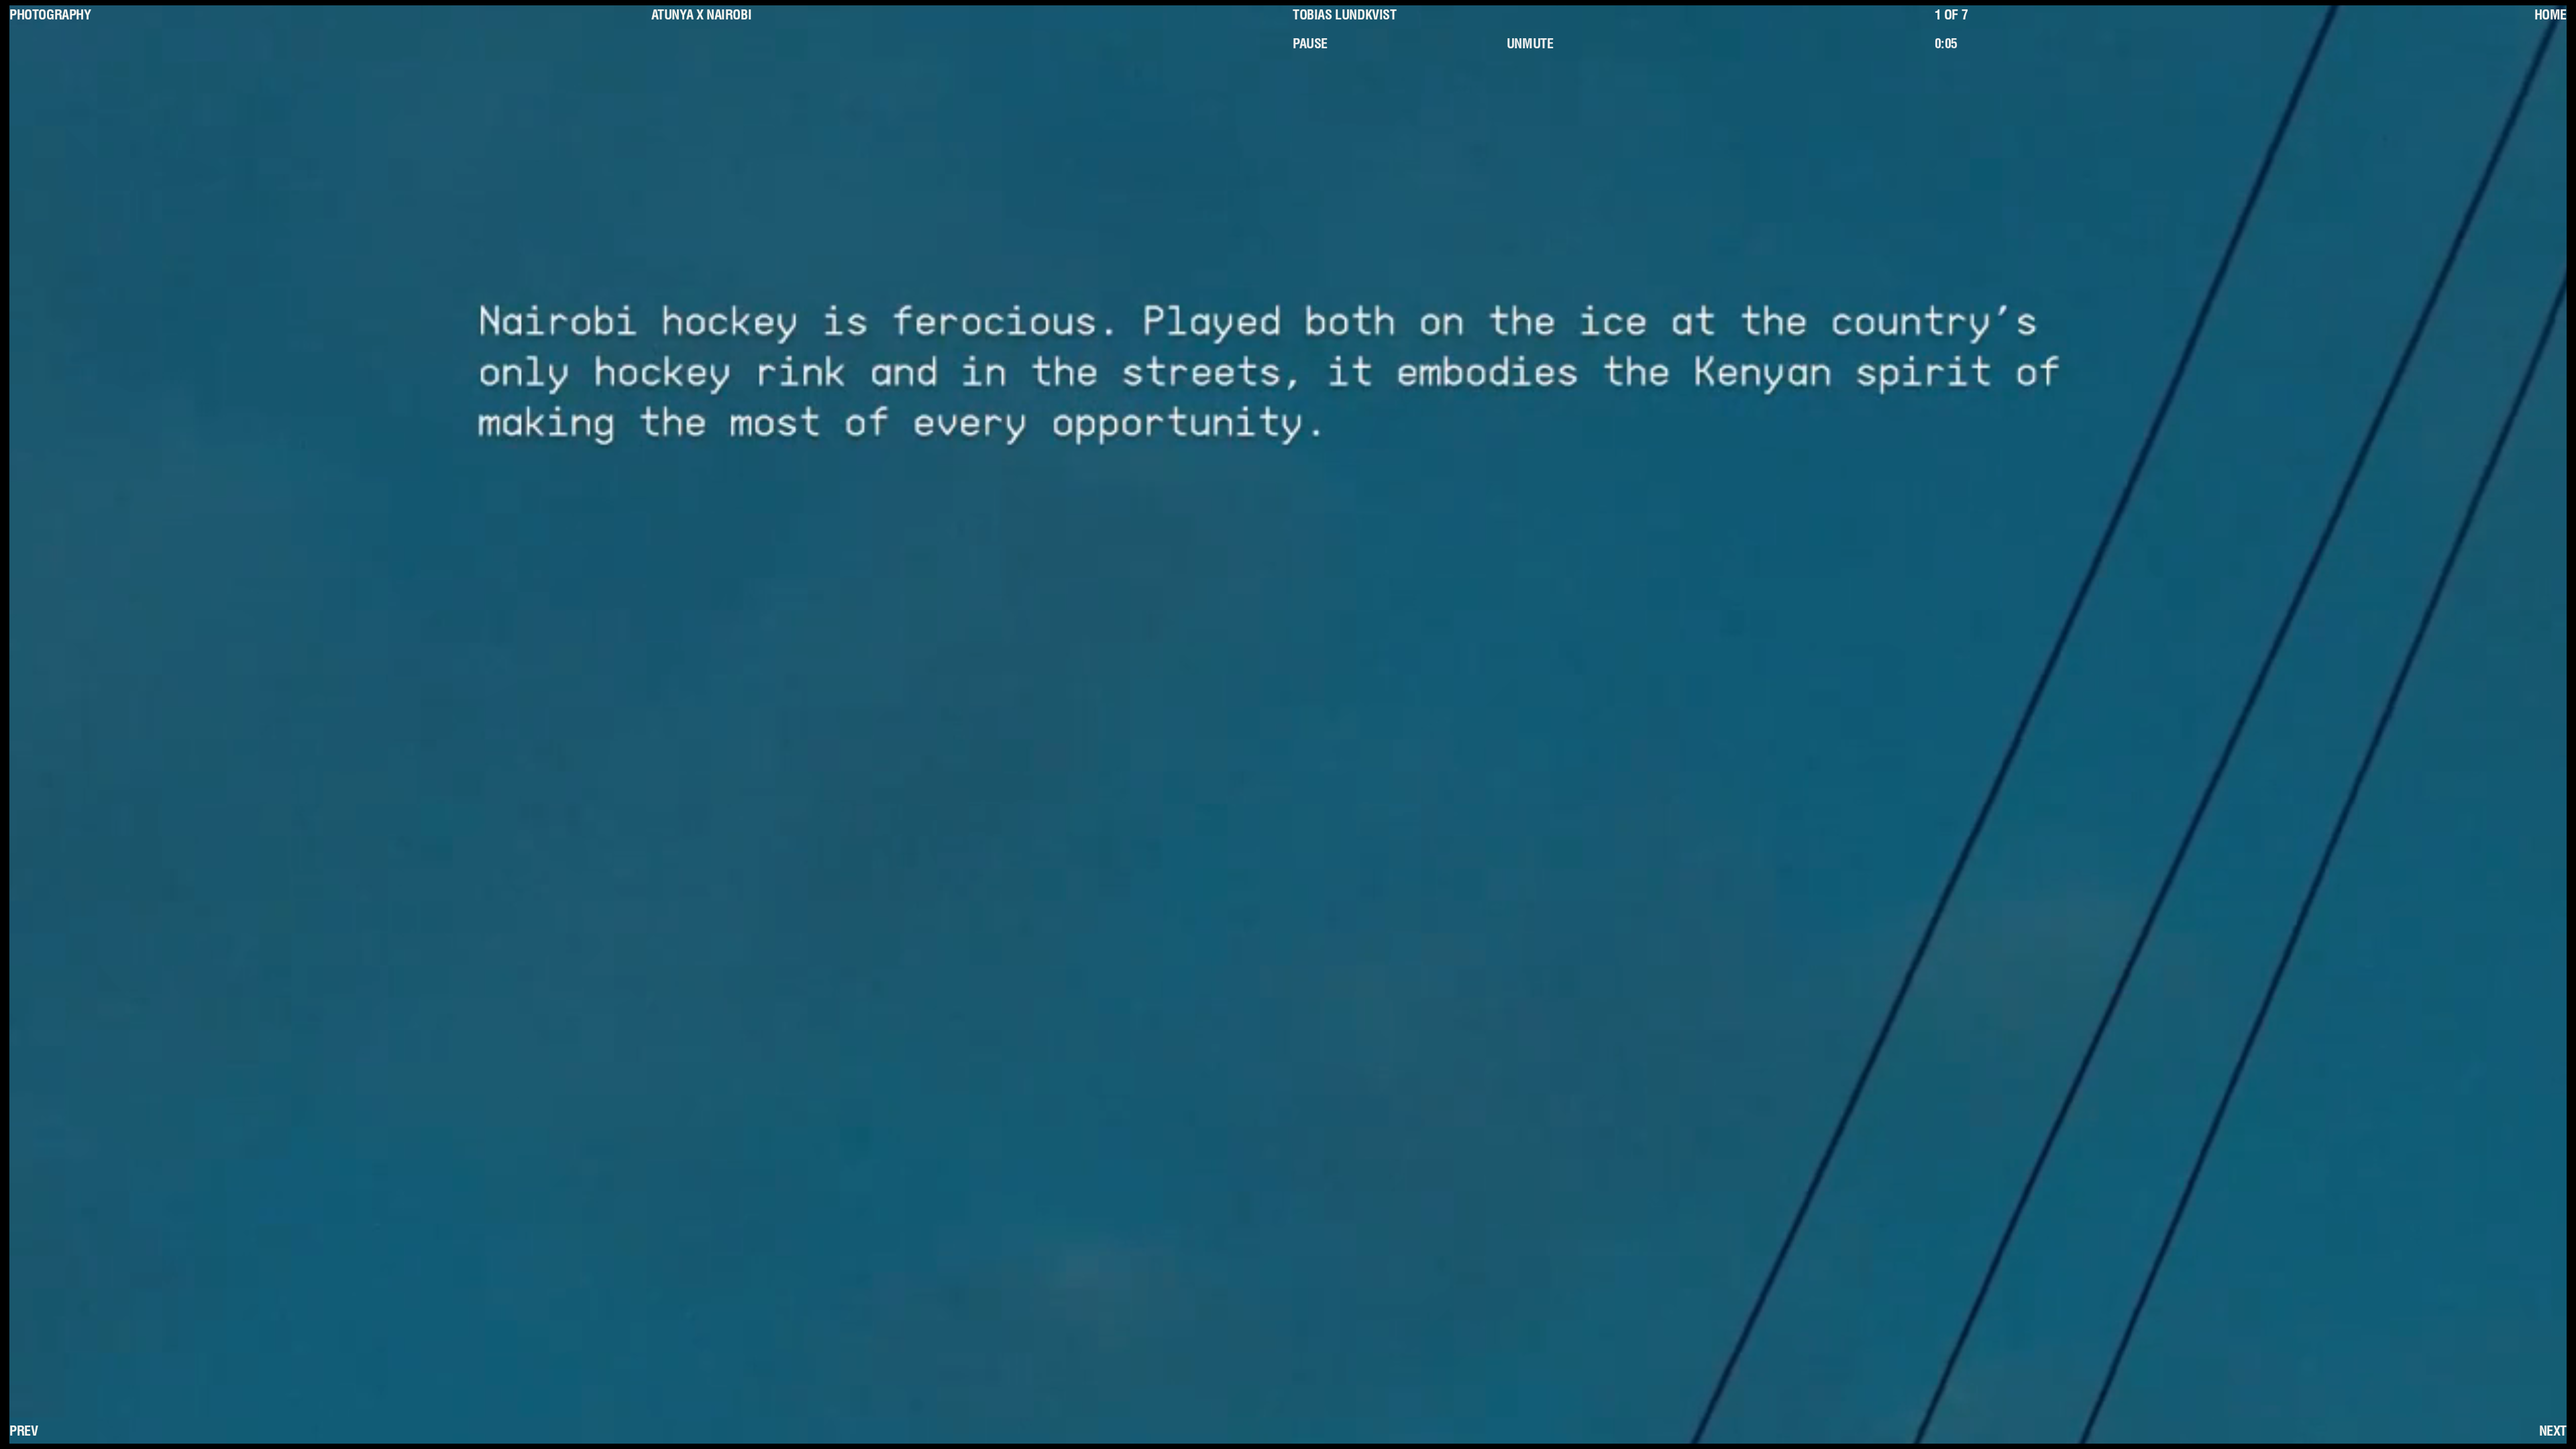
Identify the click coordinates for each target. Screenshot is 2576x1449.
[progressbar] (2037, 46)
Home (2551, 17)
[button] (1395, 46)
